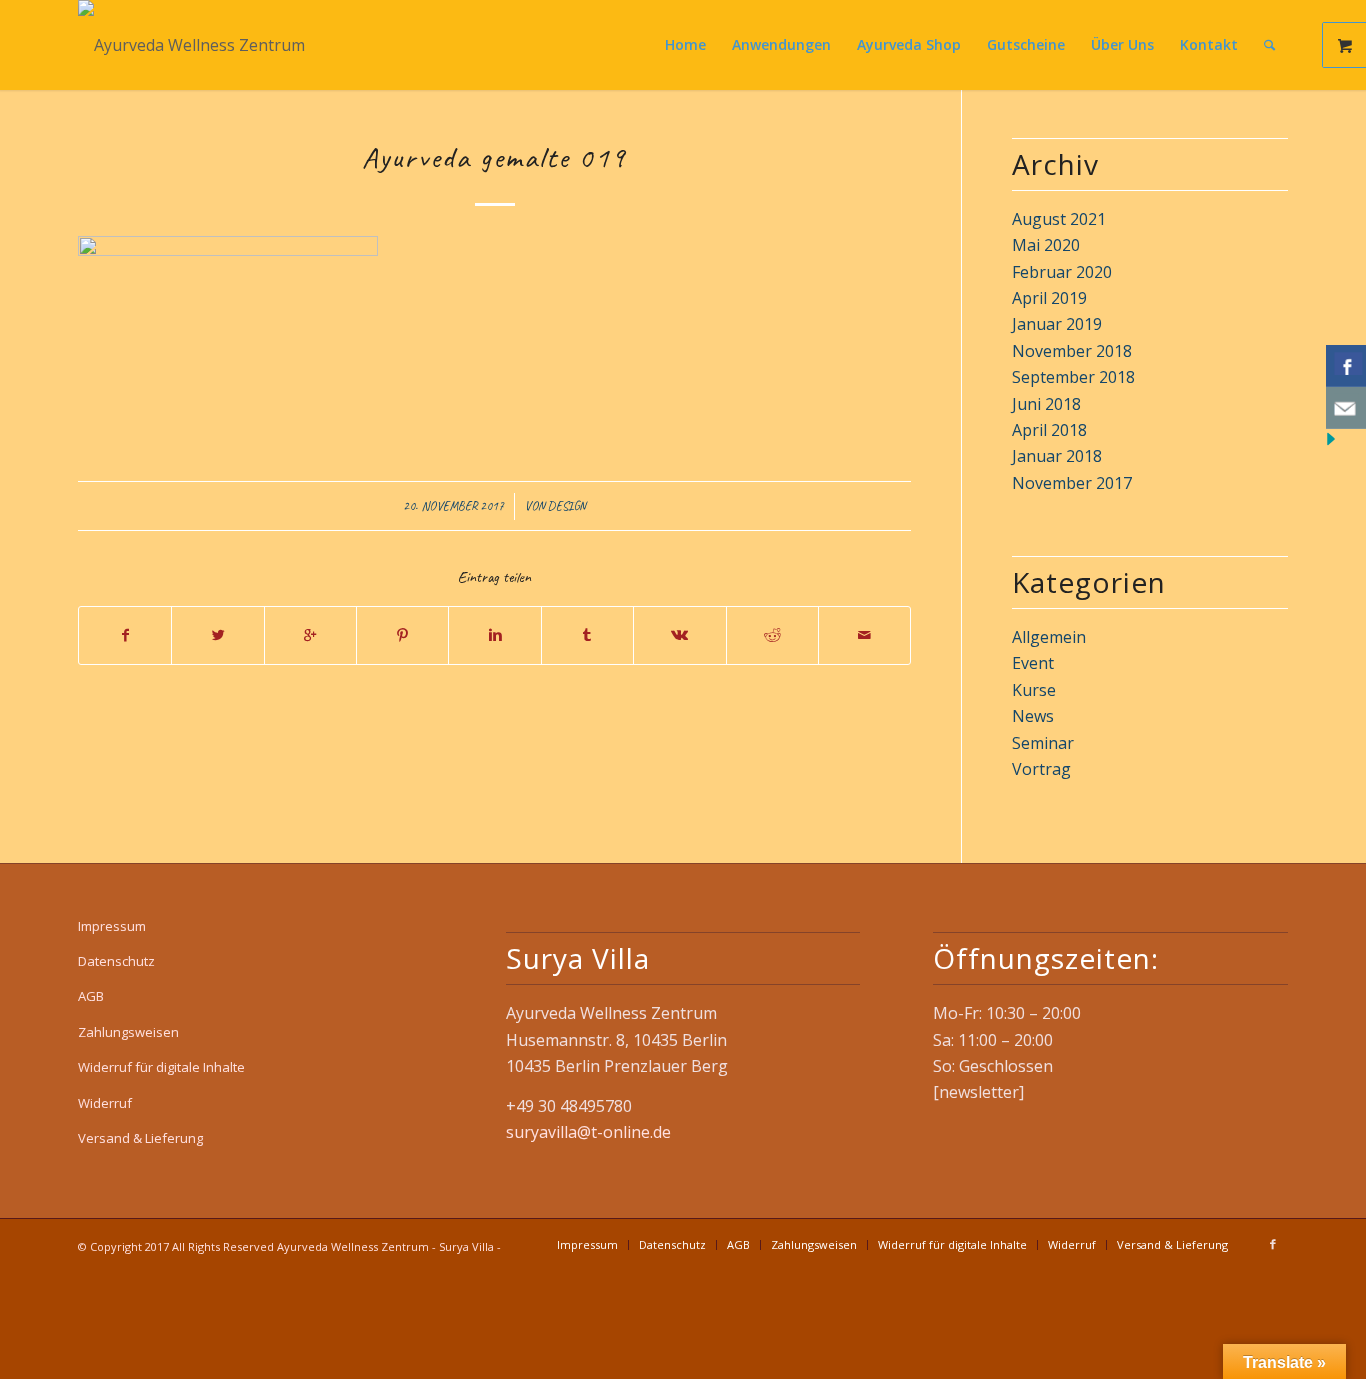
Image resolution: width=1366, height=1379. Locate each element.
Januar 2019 (1057, 324)
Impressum (112, 926)
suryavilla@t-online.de (588, 1132)
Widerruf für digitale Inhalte (161, 1067)
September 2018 (1073, 377)
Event (1033, 663)
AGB (91, 996)
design (567, 506)
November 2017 (1072, 483)
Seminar (1043, 743)
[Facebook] (1273, 1244)
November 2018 (1072, 351)
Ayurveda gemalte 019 (494, 157)
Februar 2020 (1062, 272)
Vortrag (1041, 769)
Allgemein (1049, 637)
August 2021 (1059, 219)
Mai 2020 (1046, 245)
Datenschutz (116, 961)
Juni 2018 (1046, 404)
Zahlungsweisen (128, 1032)
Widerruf (105, 1103)
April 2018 (1049, 430)
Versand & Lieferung (140, 1138)
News (1033, 716)
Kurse (1034, 690)
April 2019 (1049, 298)
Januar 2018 (1057, 456)
